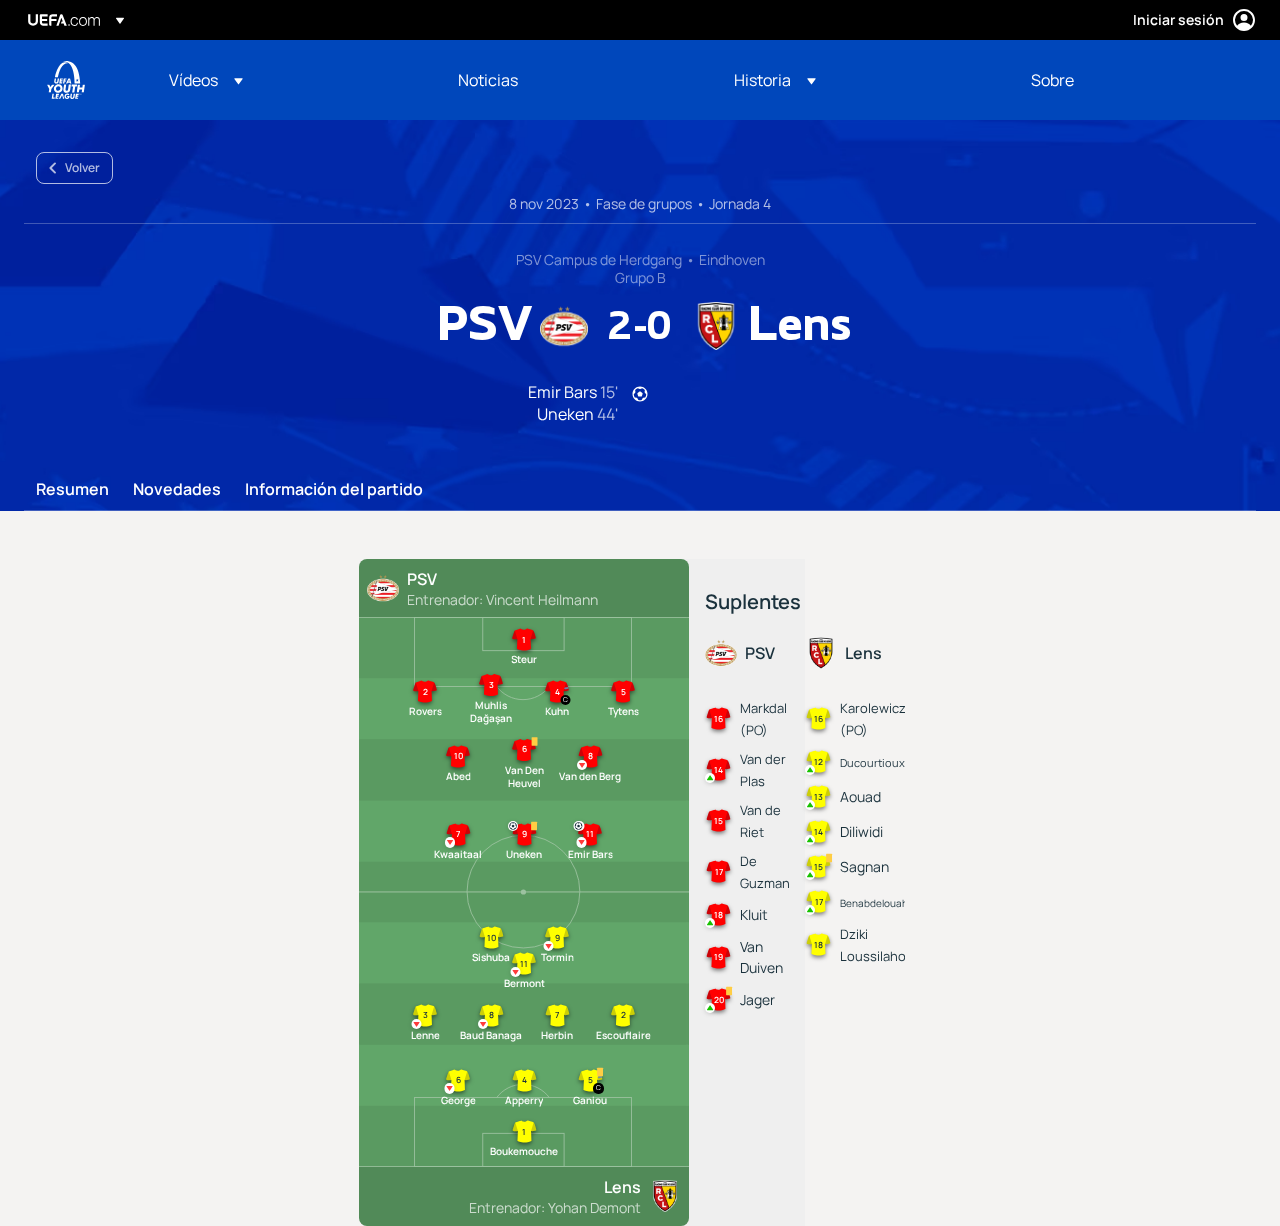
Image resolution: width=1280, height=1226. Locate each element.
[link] (488, 80)
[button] (206, 80)
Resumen (72, 490)
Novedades (177, 490)
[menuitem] (288, 80)
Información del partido (334, 490)
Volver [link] (82, 167)
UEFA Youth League (66, 80)
